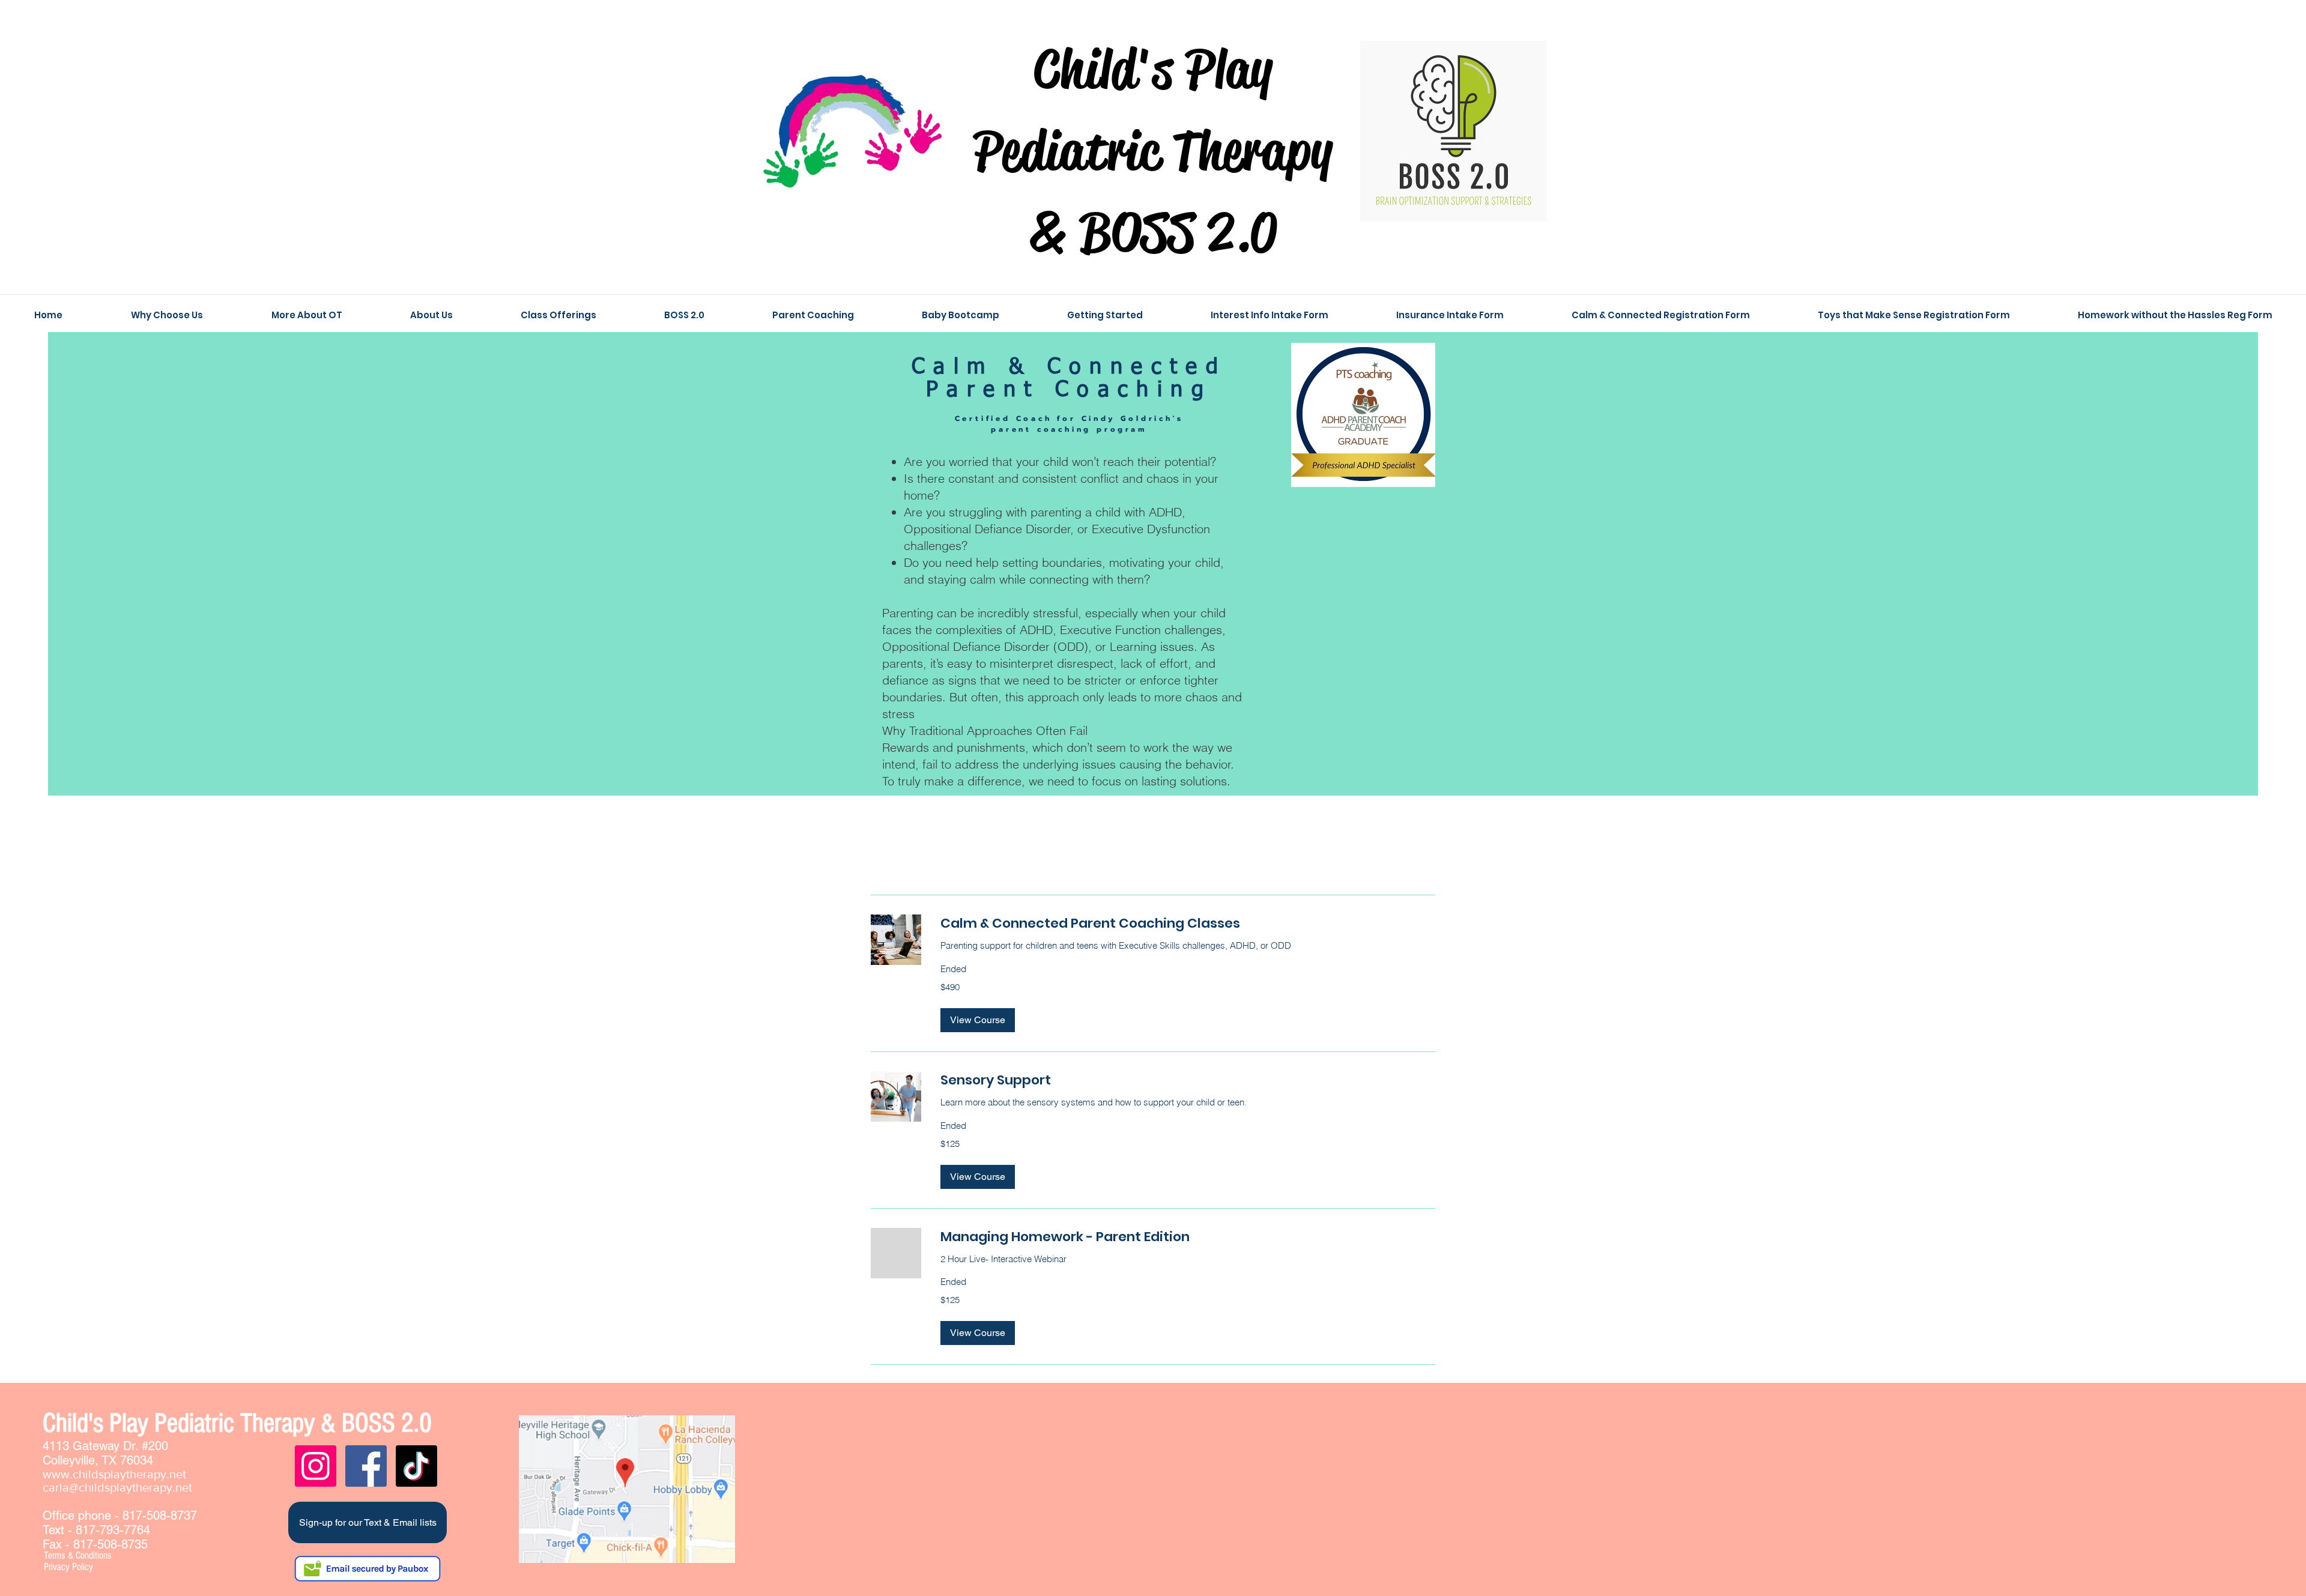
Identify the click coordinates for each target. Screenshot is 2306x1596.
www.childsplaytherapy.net (114, 1474)
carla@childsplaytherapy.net (117, 1487)
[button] (978, 1020)
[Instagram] (316, 1466)
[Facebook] (366, 1466)
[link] (1188, 923)
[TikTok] (416, 1466)
